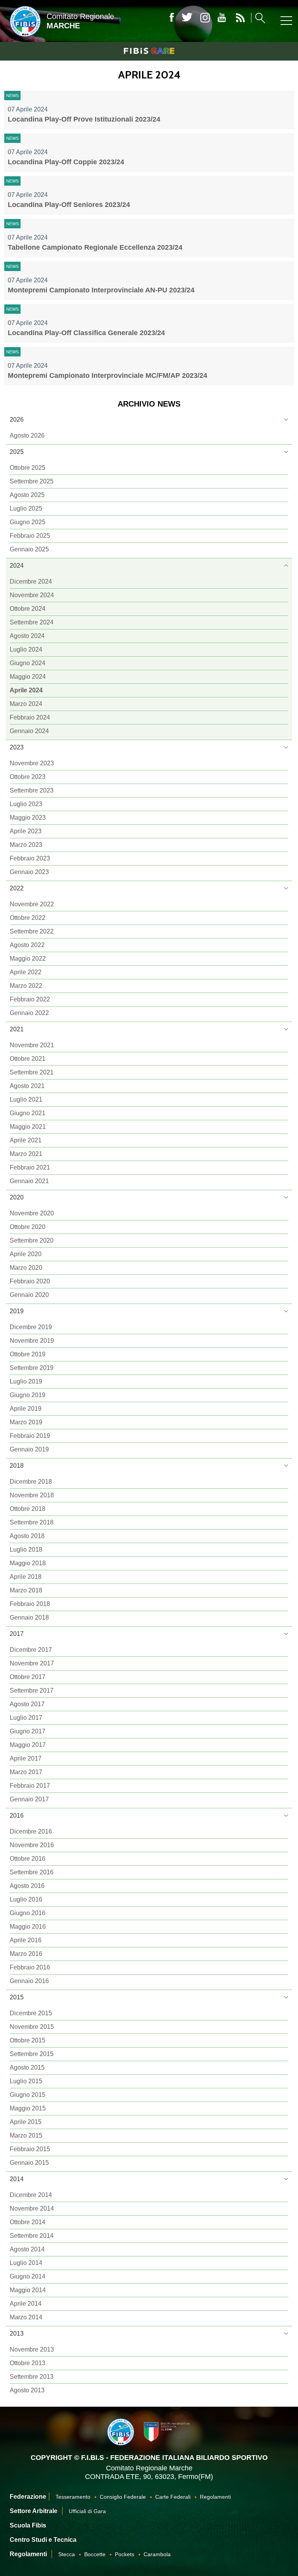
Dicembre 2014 (31, 2195)
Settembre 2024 (32, 622)
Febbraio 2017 (30, 1786)
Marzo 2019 (26, 1422)
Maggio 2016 (28, 1927)
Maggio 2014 (28, 2290)
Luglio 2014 (26, 2263)
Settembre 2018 (32, 1522)
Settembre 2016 (32, 1872)
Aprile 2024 (26, 690)
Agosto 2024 (27, 636)
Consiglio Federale (123, 2497)
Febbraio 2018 (30, 1604)
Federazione (28, 2497)
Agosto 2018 (27, 1536)
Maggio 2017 (28, 1745)
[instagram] (205, 18)
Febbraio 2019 (30, 1436)
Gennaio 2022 (29, 1013)
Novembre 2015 (32, 2027)
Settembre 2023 (32, 790)
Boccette (95, 2554)
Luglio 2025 (26, 508)
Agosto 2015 (27, 2068)
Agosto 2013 (27, 2390)
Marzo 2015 (26, 2135)
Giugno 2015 (28, 2095)
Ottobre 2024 (28, 609)
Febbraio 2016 (30, 1967)
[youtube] (222, 18)
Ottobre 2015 (28, 2040)
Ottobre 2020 (28, 1227)
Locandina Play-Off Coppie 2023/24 (66, 162)
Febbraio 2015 (30, 2149)
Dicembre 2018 (31, 1482)
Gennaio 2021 (29, 1181)
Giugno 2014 (28, 2276)
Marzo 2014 (26, 2317)
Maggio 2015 (28, 2108)
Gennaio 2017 (29, 1799)
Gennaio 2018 (29, 1617)
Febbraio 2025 (30, 536)
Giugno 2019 (28, 1395)
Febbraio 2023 (30, 858)
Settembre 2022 (32, 931)
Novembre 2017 (32, 1663)
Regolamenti (215, 2497)
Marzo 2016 (26, 1954)
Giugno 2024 (28, 663)
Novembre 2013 (32, 2349)
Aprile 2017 (26, 1758)
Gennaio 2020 (29, 1295)
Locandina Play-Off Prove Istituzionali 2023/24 (84, 119)
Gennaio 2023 (29, 872)
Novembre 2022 (32, 904)
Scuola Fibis (28, 2525)
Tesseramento (73, 2497)
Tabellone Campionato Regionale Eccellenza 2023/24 (95, 247)
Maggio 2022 (28, 959)
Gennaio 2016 (29, 1981)
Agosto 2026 (27, 435)
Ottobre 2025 (28, 468)
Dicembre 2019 (31, 1327)
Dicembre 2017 (31, 1650)
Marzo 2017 (26, 1772)
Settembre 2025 (32, 481)
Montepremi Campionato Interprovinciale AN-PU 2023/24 (101, 290)
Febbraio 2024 (30, 717)
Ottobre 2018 (28, 1509)
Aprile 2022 (26, 972)
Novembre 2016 (32, 1845)
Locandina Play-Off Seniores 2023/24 (69, 205)
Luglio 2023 (26, 804)
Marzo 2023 (26, 845)
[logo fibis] (23, 38)
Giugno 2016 (28, 1913)
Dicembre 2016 (31, 1831)
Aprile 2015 (26, 2122)
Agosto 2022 (27, 945)
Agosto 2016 (27, 1886)
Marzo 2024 (26, 704)
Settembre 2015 (32, 2054)
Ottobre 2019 (28, 1354)
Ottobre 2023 (28, 777)
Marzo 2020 (26, 1268)
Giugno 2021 (28, 1113)
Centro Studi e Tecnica (43, 2540)
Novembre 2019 (32, 1341)
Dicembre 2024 (31, 581)
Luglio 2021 (26, 1099)
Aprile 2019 (26, 1409)
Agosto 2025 (27, 495)
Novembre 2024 (32, 595)
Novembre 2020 (32, 1213)
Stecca (67, 2554)
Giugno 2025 (28, 522)
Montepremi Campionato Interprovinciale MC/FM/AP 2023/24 (107, 375)
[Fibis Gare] (149, 51)
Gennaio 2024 (29, 731)
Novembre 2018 (32, 1495)
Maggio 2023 (28, 818)
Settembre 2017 (32, 1690)
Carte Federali (173, 2497)
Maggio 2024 (28, 677)
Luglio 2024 (26, 649)
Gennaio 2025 (29, 549)
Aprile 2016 (26, 1940)
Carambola (157, 2554)
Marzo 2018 (26, 1590)
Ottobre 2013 (28, 2363)
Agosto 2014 (27, 2249)
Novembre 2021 (32, 1045)
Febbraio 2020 (30, 1281)
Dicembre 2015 (31, 2013)
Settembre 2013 (32, 2377)
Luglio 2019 (26, 1381)
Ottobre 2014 (28, 2222)
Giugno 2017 (28, 1731)
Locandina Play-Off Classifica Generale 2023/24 (86, 333)
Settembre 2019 (32, 1368)
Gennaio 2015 (29, 2163)
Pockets (125, 2554)
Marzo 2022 (26, 986)
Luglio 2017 (26, 1718)
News (12, 96)
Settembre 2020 (32, 1240)
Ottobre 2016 (28, 1859)
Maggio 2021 (28, 1127)
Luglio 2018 (26, 1550)
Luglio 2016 (26, 1899)
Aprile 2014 (26, 2304)
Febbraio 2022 (30, 999)
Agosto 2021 (27, 1086)
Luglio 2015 (26, 2081)
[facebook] (172, 18)
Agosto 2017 (27, 1704)
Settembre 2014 (32, 2236)
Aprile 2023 (26, 831)
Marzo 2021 (26, 1154)
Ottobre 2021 (28, 1059)
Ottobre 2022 (28, 918)
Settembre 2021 (32, 1072)
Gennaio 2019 (29, 1449)
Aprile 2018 (26, 1577)
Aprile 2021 (26, 1140)
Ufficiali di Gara (87, 2511)
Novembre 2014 (32, 2208)
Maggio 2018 (28, 1563)
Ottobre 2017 (28, 1677)
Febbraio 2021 (30, 1167)
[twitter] (187, 18)
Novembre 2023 (32, 763)
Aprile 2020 (26, 1254)
